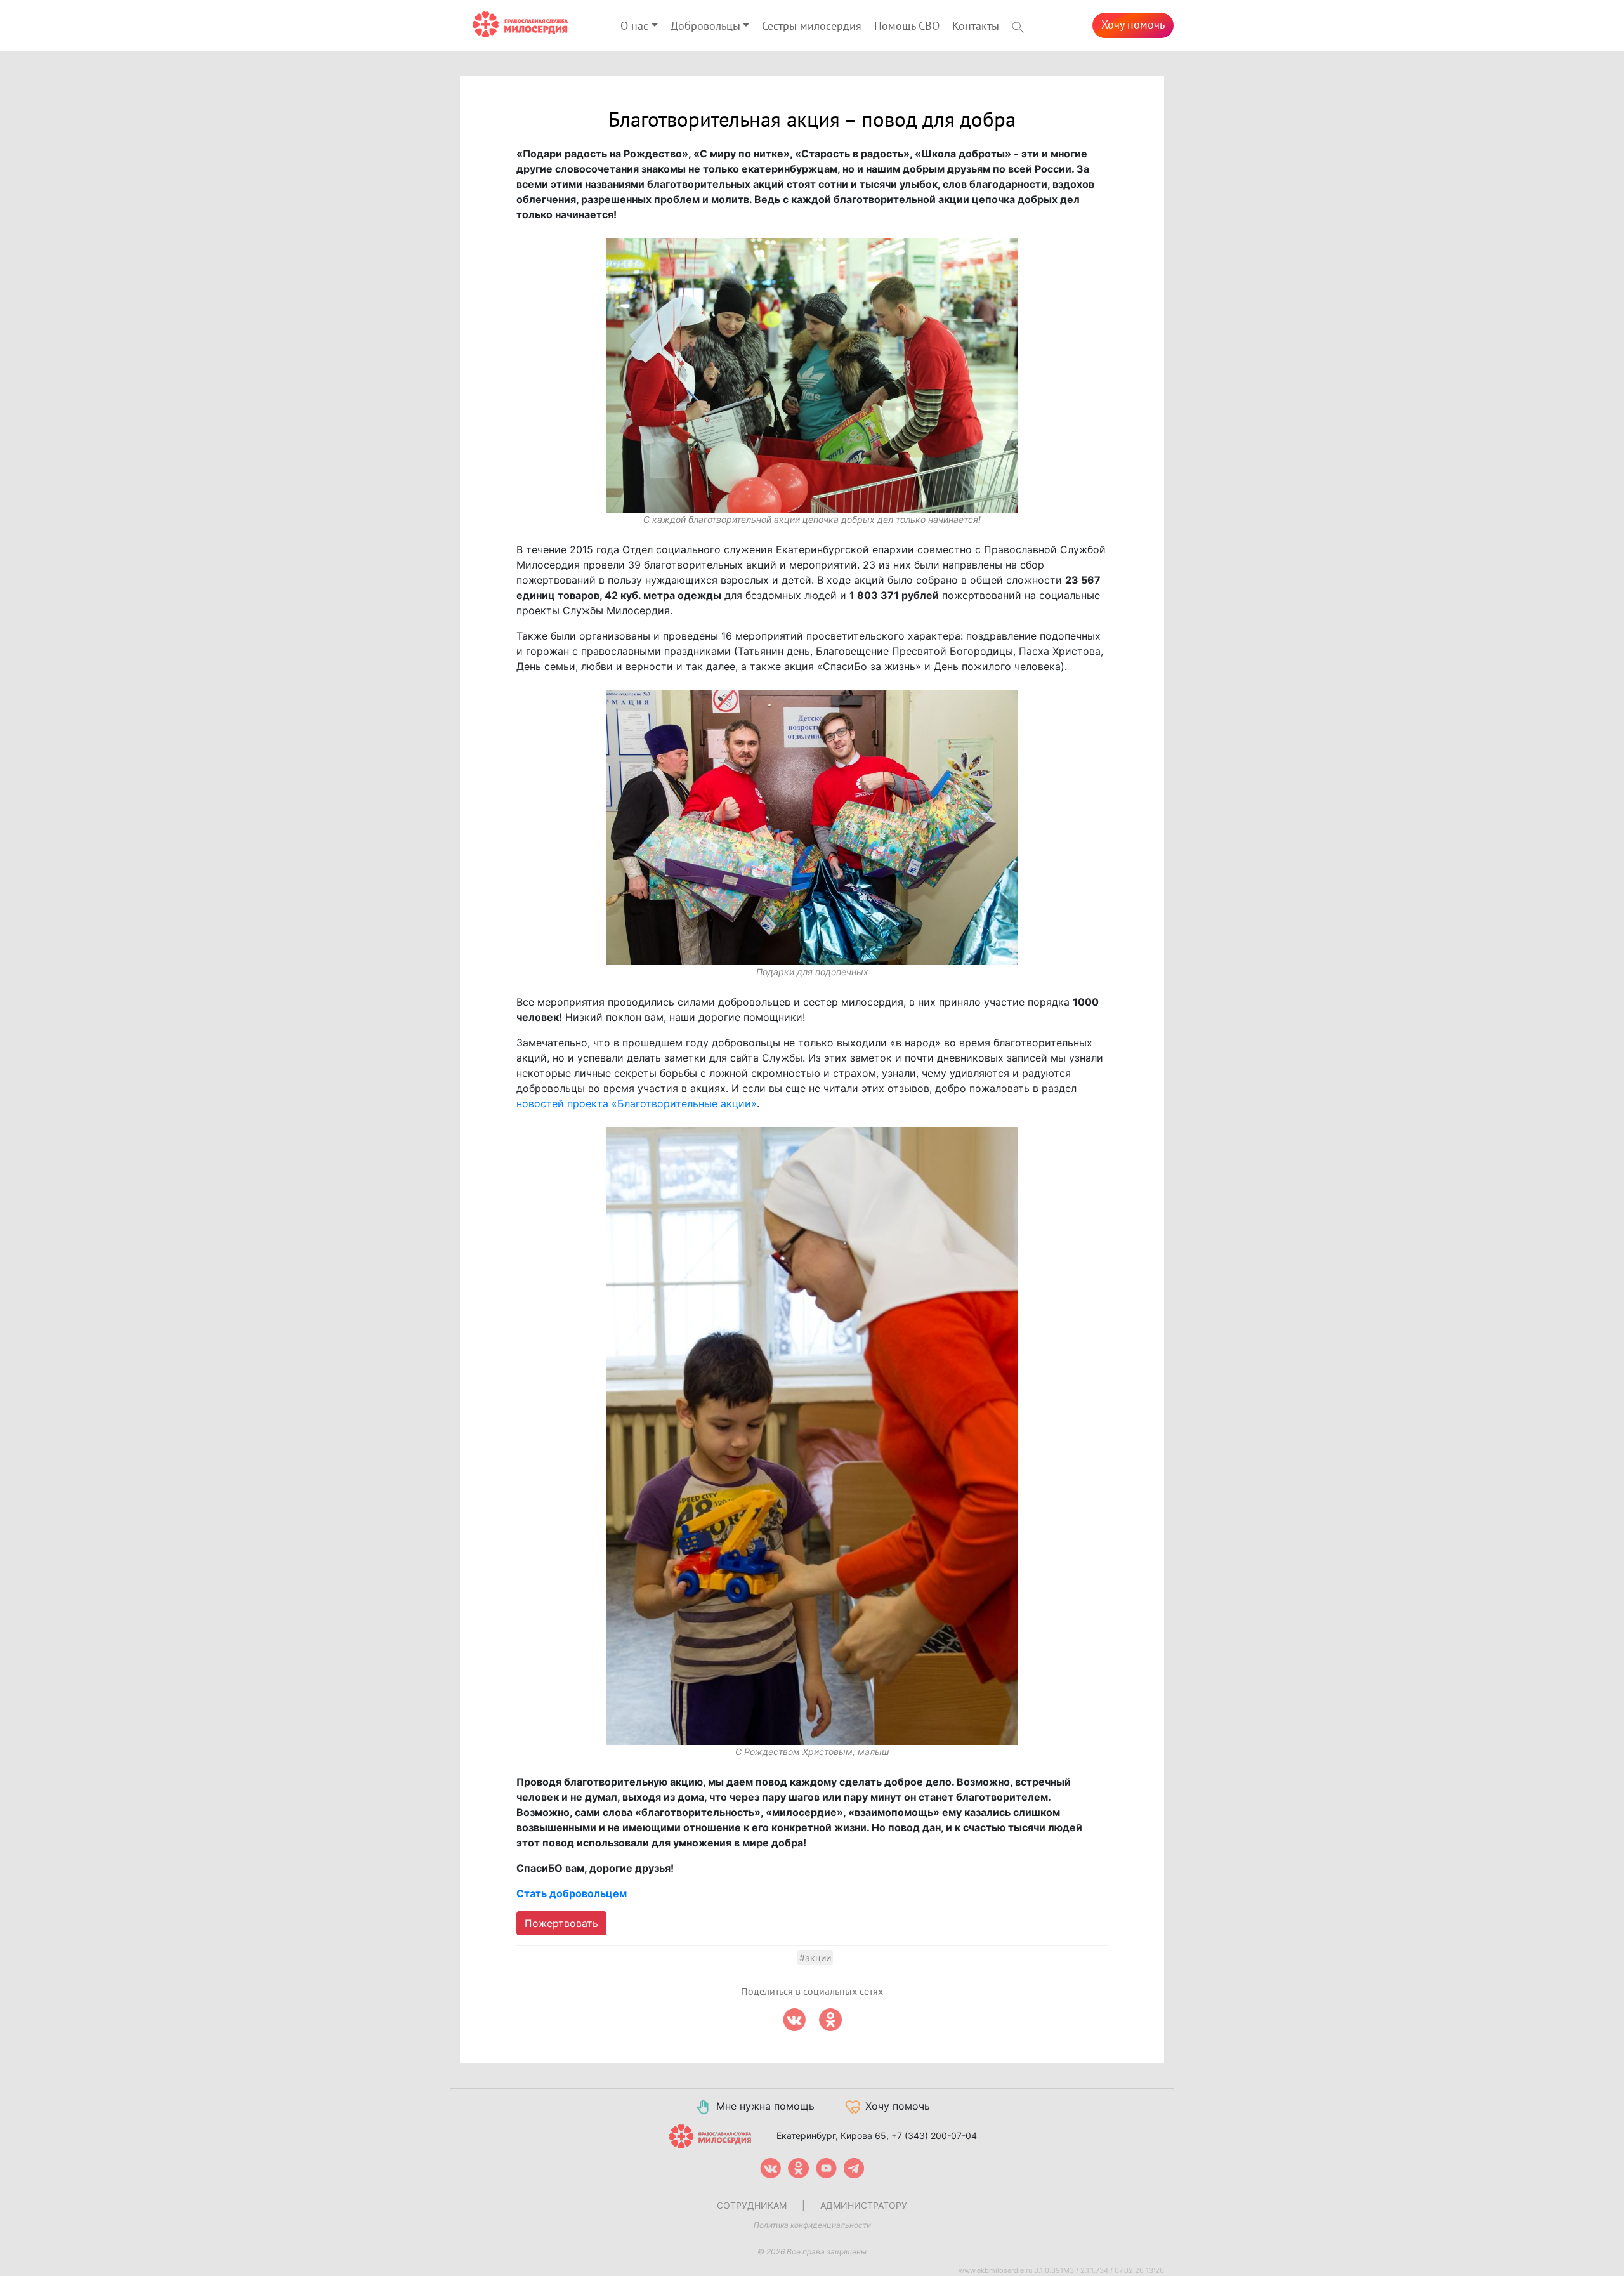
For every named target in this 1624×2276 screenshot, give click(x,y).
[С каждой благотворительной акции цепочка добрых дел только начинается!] (812, 376)
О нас (634, 26)
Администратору (864, 2205)
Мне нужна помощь (765, 2106)
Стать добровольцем (572, 1893)
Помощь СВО (907, 26)
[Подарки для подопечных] (812, 827)
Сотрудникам (752, 2205)
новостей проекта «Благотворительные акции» (637, 1103)
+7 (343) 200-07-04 (934, 2135)
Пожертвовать (561, 1923)
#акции (815, 1958)
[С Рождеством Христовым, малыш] (812, 1436)
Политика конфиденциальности (812, 2225)
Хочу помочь (1133, 25)
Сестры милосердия (812, 26)
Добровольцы (705, 26)
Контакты (976, 26)
